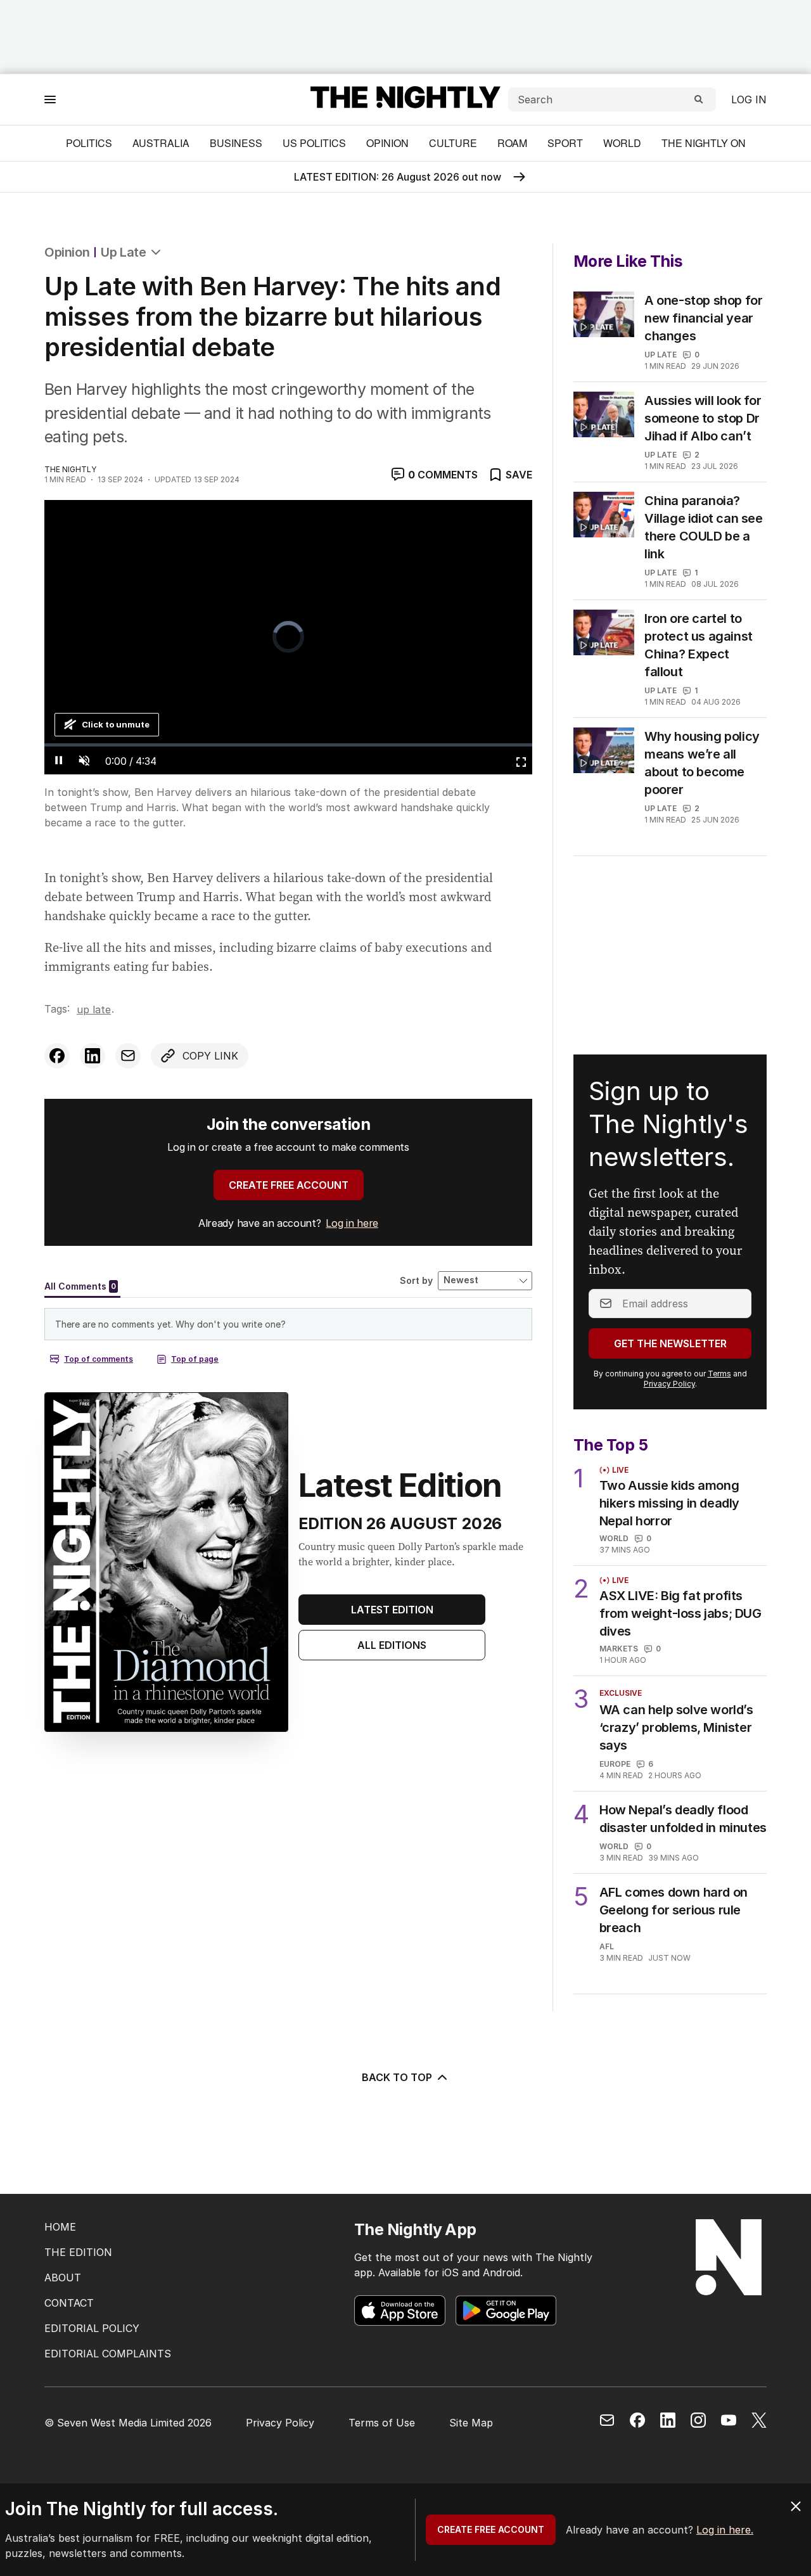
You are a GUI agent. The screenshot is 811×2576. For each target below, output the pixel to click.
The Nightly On (704, 143)
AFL (607, 1946)
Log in (749, 99)
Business (236, 143)
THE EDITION (78, 2252)
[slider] (288, 745)
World (622, 143)
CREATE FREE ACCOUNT (289, 1185)
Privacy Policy (669, 1384)
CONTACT (69, 2303)
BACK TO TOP (397, 2077)
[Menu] (50, 99)
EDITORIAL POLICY (92, 2328)
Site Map (471, 2423)
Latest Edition (392, 1610)
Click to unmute (116, 724)
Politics (89, 143)
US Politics (314, 143)
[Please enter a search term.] (699, 99)
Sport (565, 143)
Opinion (387, 143)
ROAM (512, 143)
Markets (619, 1649)
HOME (60, 2227)
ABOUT (63, 2278)
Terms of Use (382, 2423)
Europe (615, 1764)
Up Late (123, 252)
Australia (161, 143)
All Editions (392, 1645)
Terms (719, 1374)
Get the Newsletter (670, 1343)
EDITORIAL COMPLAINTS (108, 2354)
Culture (453, 143)
